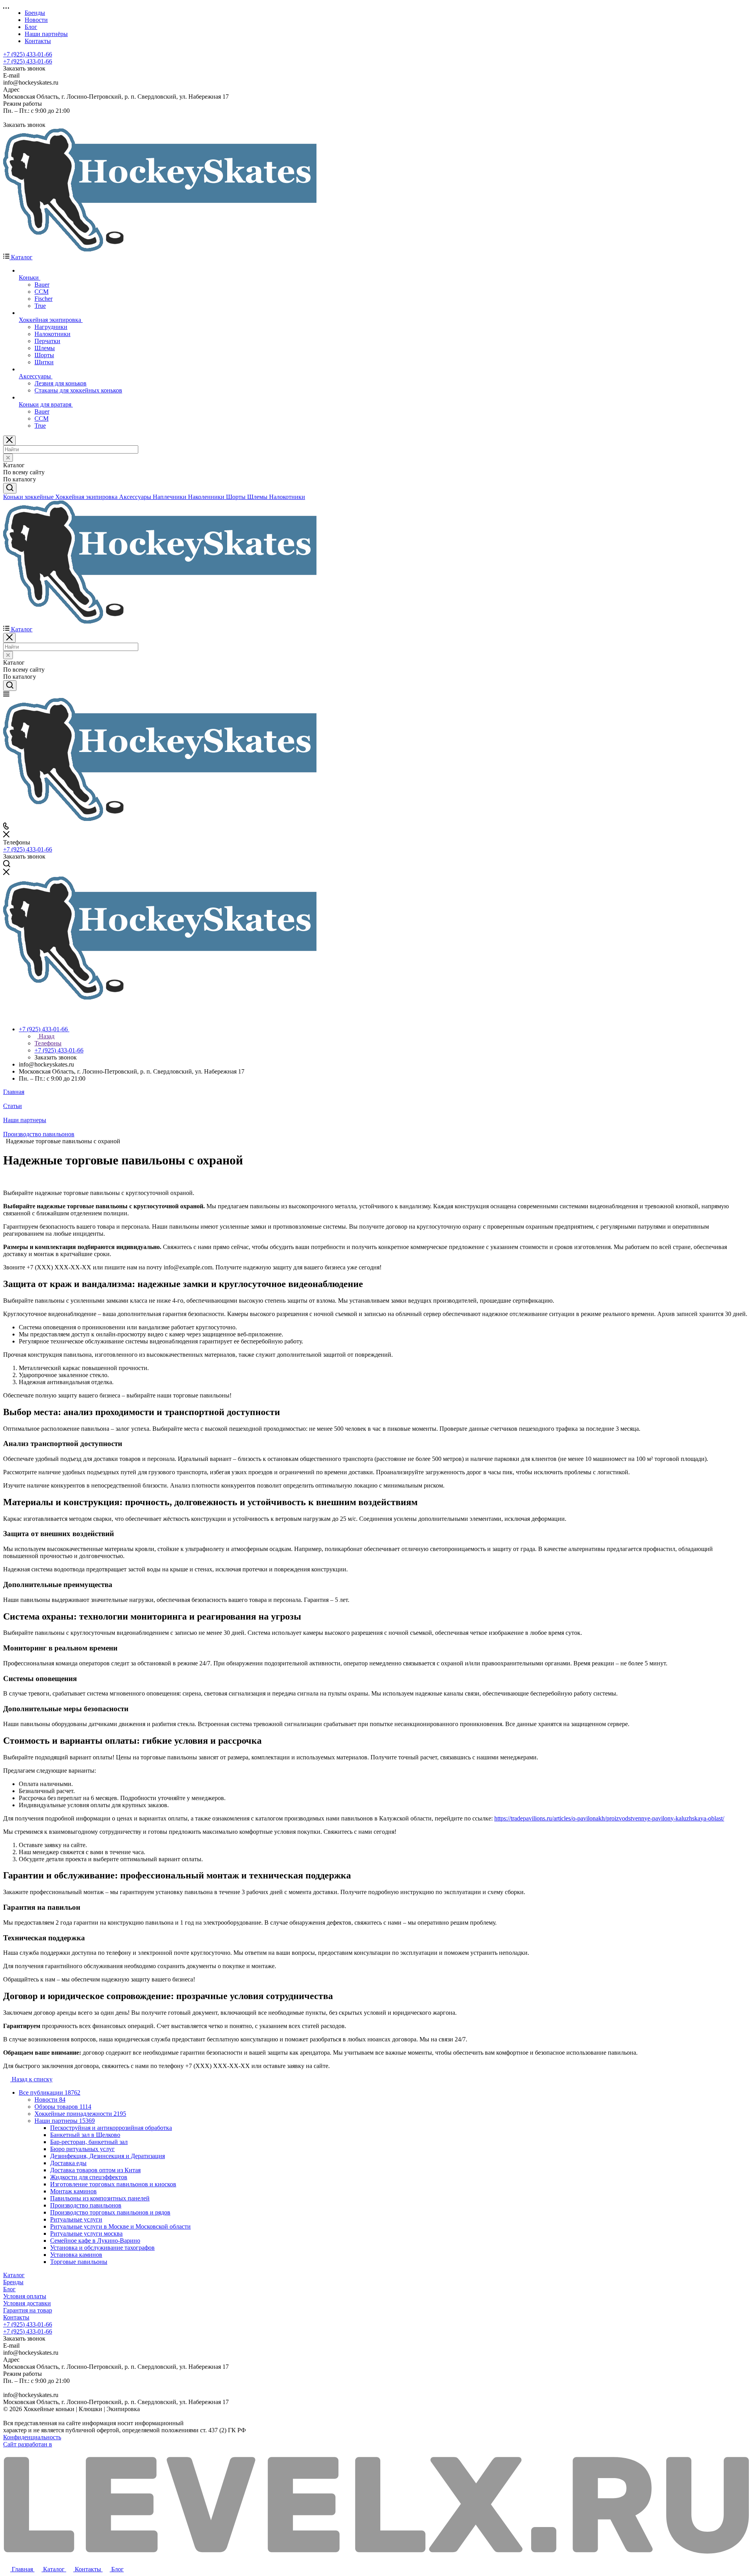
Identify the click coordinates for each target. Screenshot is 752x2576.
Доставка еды (68, 2163)
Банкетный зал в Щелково (85, 2135)
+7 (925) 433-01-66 (28, 54)
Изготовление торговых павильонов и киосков (113, 2184)
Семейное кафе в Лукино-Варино (95, 2241)
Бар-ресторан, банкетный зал (89, 2142)
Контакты (16, 2317)
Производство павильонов (86, 2205)
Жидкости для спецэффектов (89, 2177)
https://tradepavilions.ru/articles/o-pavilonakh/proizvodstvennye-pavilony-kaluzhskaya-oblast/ (609, 1818)
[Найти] (10, 488)
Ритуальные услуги (76, 2219)
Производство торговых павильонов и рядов (110, 2212)
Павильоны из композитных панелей (100, 2198)
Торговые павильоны (79, 2262)
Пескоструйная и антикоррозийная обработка (111, 2128)
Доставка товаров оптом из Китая (95, 2170)
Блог (9, 2289)
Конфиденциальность (32, 2437)
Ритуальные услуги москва (86, 2233)
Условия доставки (27, 2303)
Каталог (14, 2275)
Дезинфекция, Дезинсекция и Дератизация (108, 2156)
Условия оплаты (25, 2296)
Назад (46, 1036)
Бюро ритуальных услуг (82, 2149)
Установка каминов (76, 2255)
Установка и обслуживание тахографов (102, 2248)
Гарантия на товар (28, 2310)
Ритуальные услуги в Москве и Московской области (120, 2226)
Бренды (13, 2282)
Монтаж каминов (73, 2191)
